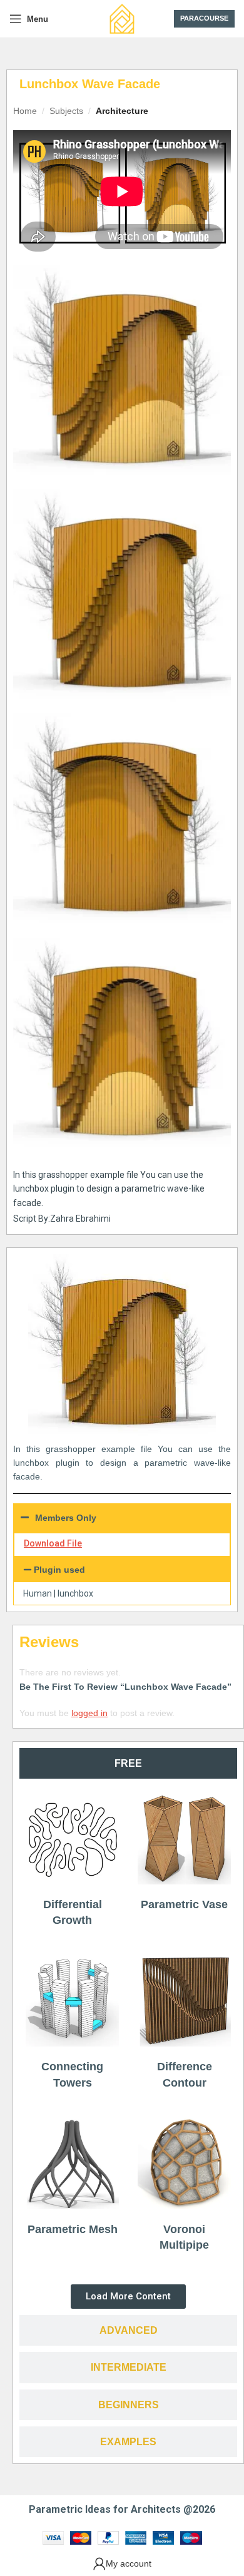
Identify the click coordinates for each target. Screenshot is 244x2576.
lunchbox (75, 1593)
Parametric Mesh (73, 2229)
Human (38, 1593)
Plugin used (59, 1570)
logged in (89, 1713)
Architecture (122, 111)
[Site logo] (122, 18)
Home (25, 111)
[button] (122, 1570)
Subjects (66, 111)
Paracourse (204, 18)
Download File (53, 1543)
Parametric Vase (184, 1904)
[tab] (128, 1763)
